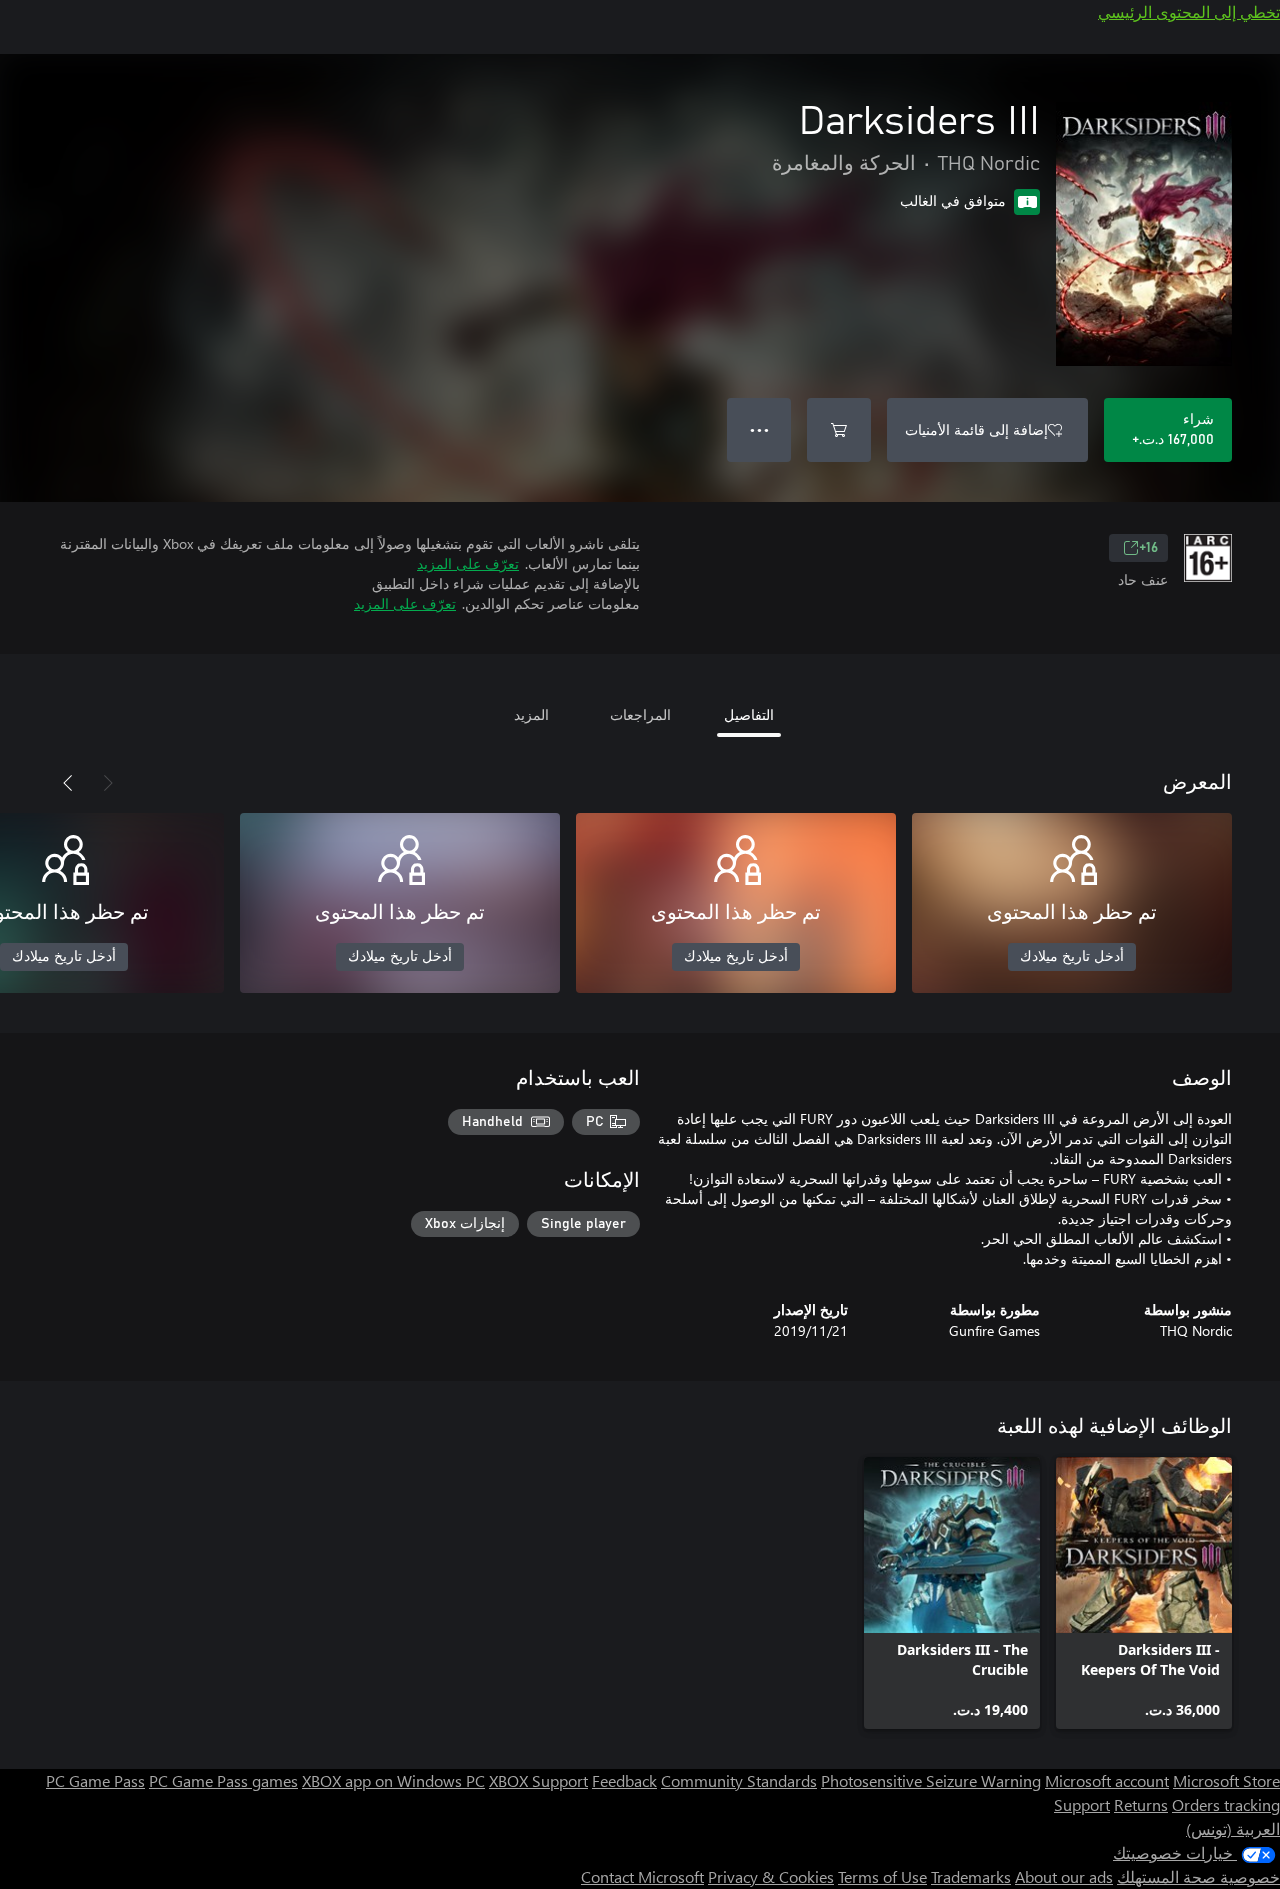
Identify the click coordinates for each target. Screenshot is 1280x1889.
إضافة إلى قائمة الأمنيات (976, 429)
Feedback (624, 1780)
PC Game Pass (95, 1780)
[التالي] (68, 783)
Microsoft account (1107, 1780)
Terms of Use (882, 1876)
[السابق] (108, 783)
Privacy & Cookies (771, 1876)
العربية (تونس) (1233, 1828)
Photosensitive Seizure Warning (931, 1780)
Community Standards (739, 1780)
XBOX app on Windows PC (393, 1780)
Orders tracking (1226, 1804)
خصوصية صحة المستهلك (1198, 1876)
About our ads (1064, 1876)
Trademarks (971, 1876)
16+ (1148, 548)
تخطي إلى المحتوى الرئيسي (1189, 11)
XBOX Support (538, 1780)
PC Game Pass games (223, 1780)
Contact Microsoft (642, 1876)
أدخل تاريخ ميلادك (1072, 957)
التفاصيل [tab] (749, 714)
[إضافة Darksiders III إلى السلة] (839, 430)
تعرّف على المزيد (468, 563)
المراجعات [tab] (640, 714)
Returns (1141, 1804)
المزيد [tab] (531, 714)
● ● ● (759, 429)
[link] (1144, 1593)
